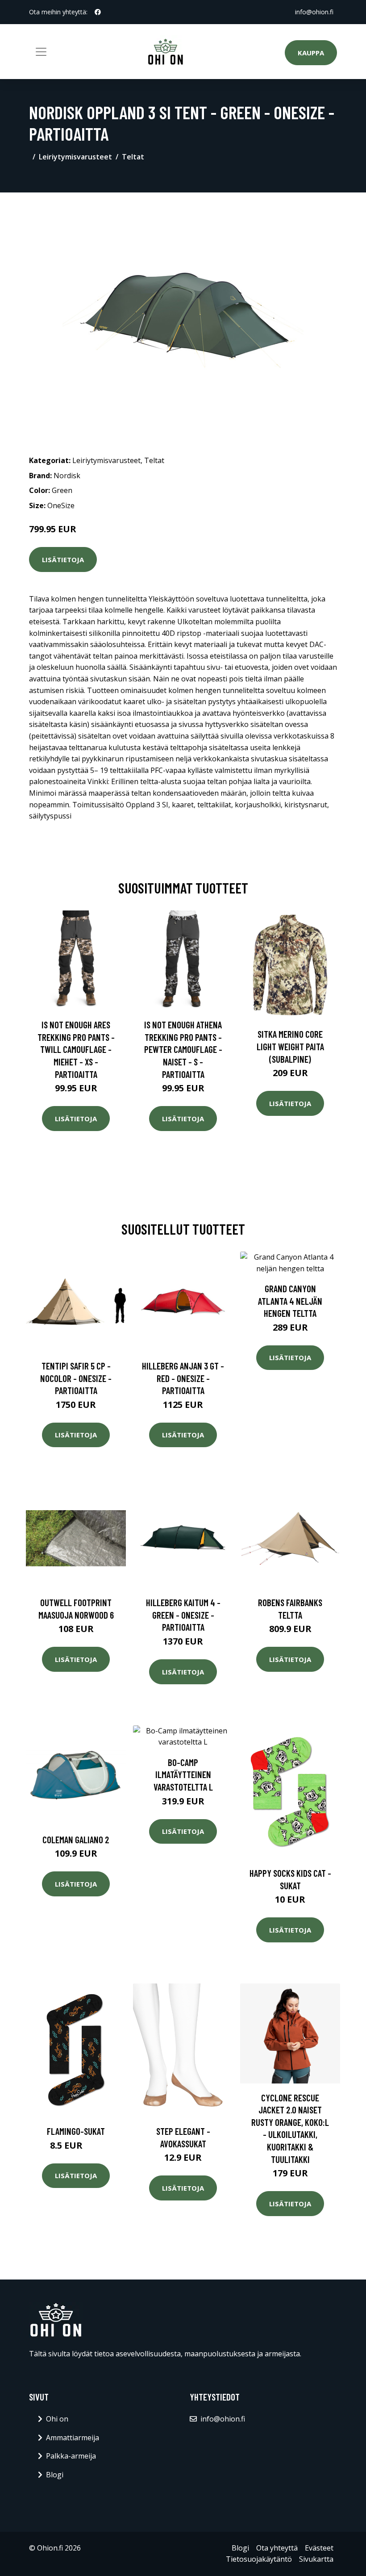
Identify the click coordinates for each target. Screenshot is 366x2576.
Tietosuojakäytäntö (259, 2559)
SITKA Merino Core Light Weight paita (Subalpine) (290, 1046)
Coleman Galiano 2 (76, 1839)
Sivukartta (316, 2559)
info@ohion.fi (314, 12)
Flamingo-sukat (76, 2131)
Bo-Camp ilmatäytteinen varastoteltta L (183, 1774)
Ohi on (57, 2419)
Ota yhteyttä (277, 2548)
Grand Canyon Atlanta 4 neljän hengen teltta (290, 1301)
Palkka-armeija (71, 2456)
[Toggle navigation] (41, 52)
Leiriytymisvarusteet (75, 157)
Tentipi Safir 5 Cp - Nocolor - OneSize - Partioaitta (76, 1378)
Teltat (133, 157)
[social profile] (98, 12)
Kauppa (311, 53)
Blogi (55, 2475)
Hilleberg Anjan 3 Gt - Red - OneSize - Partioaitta (183, 1378)
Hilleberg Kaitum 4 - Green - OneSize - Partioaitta (183, 1615)
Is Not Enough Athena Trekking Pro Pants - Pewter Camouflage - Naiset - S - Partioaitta (183, 1049)
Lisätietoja (63, 559)
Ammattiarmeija (73, 2438)
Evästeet (319, 2548)
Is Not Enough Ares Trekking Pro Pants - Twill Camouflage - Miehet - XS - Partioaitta (76, 1049)
